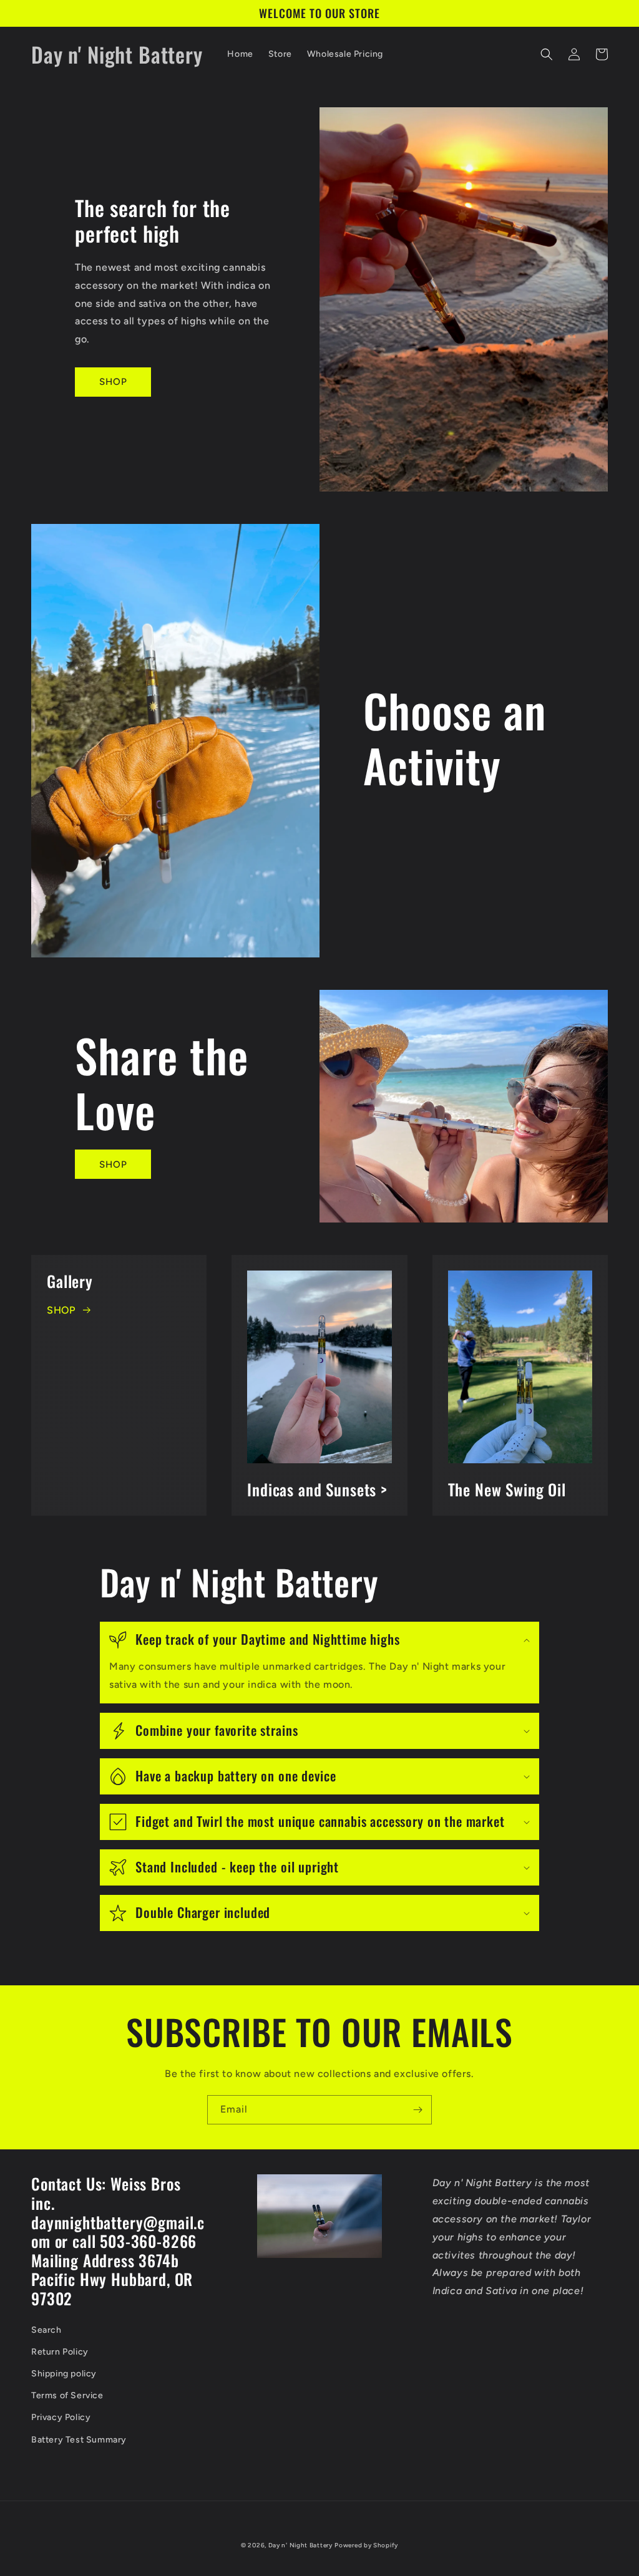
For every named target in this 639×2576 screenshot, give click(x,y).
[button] (547, 54)
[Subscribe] (417, 2110)
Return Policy (60, 2352)
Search (46, 2330)
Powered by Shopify (366, 2545)
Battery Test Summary (79, 2440)
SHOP (113, 382)
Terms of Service (67, 2395)
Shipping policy (64, 2374)
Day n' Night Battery (300, 2545)
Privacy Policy (61, 2417)
